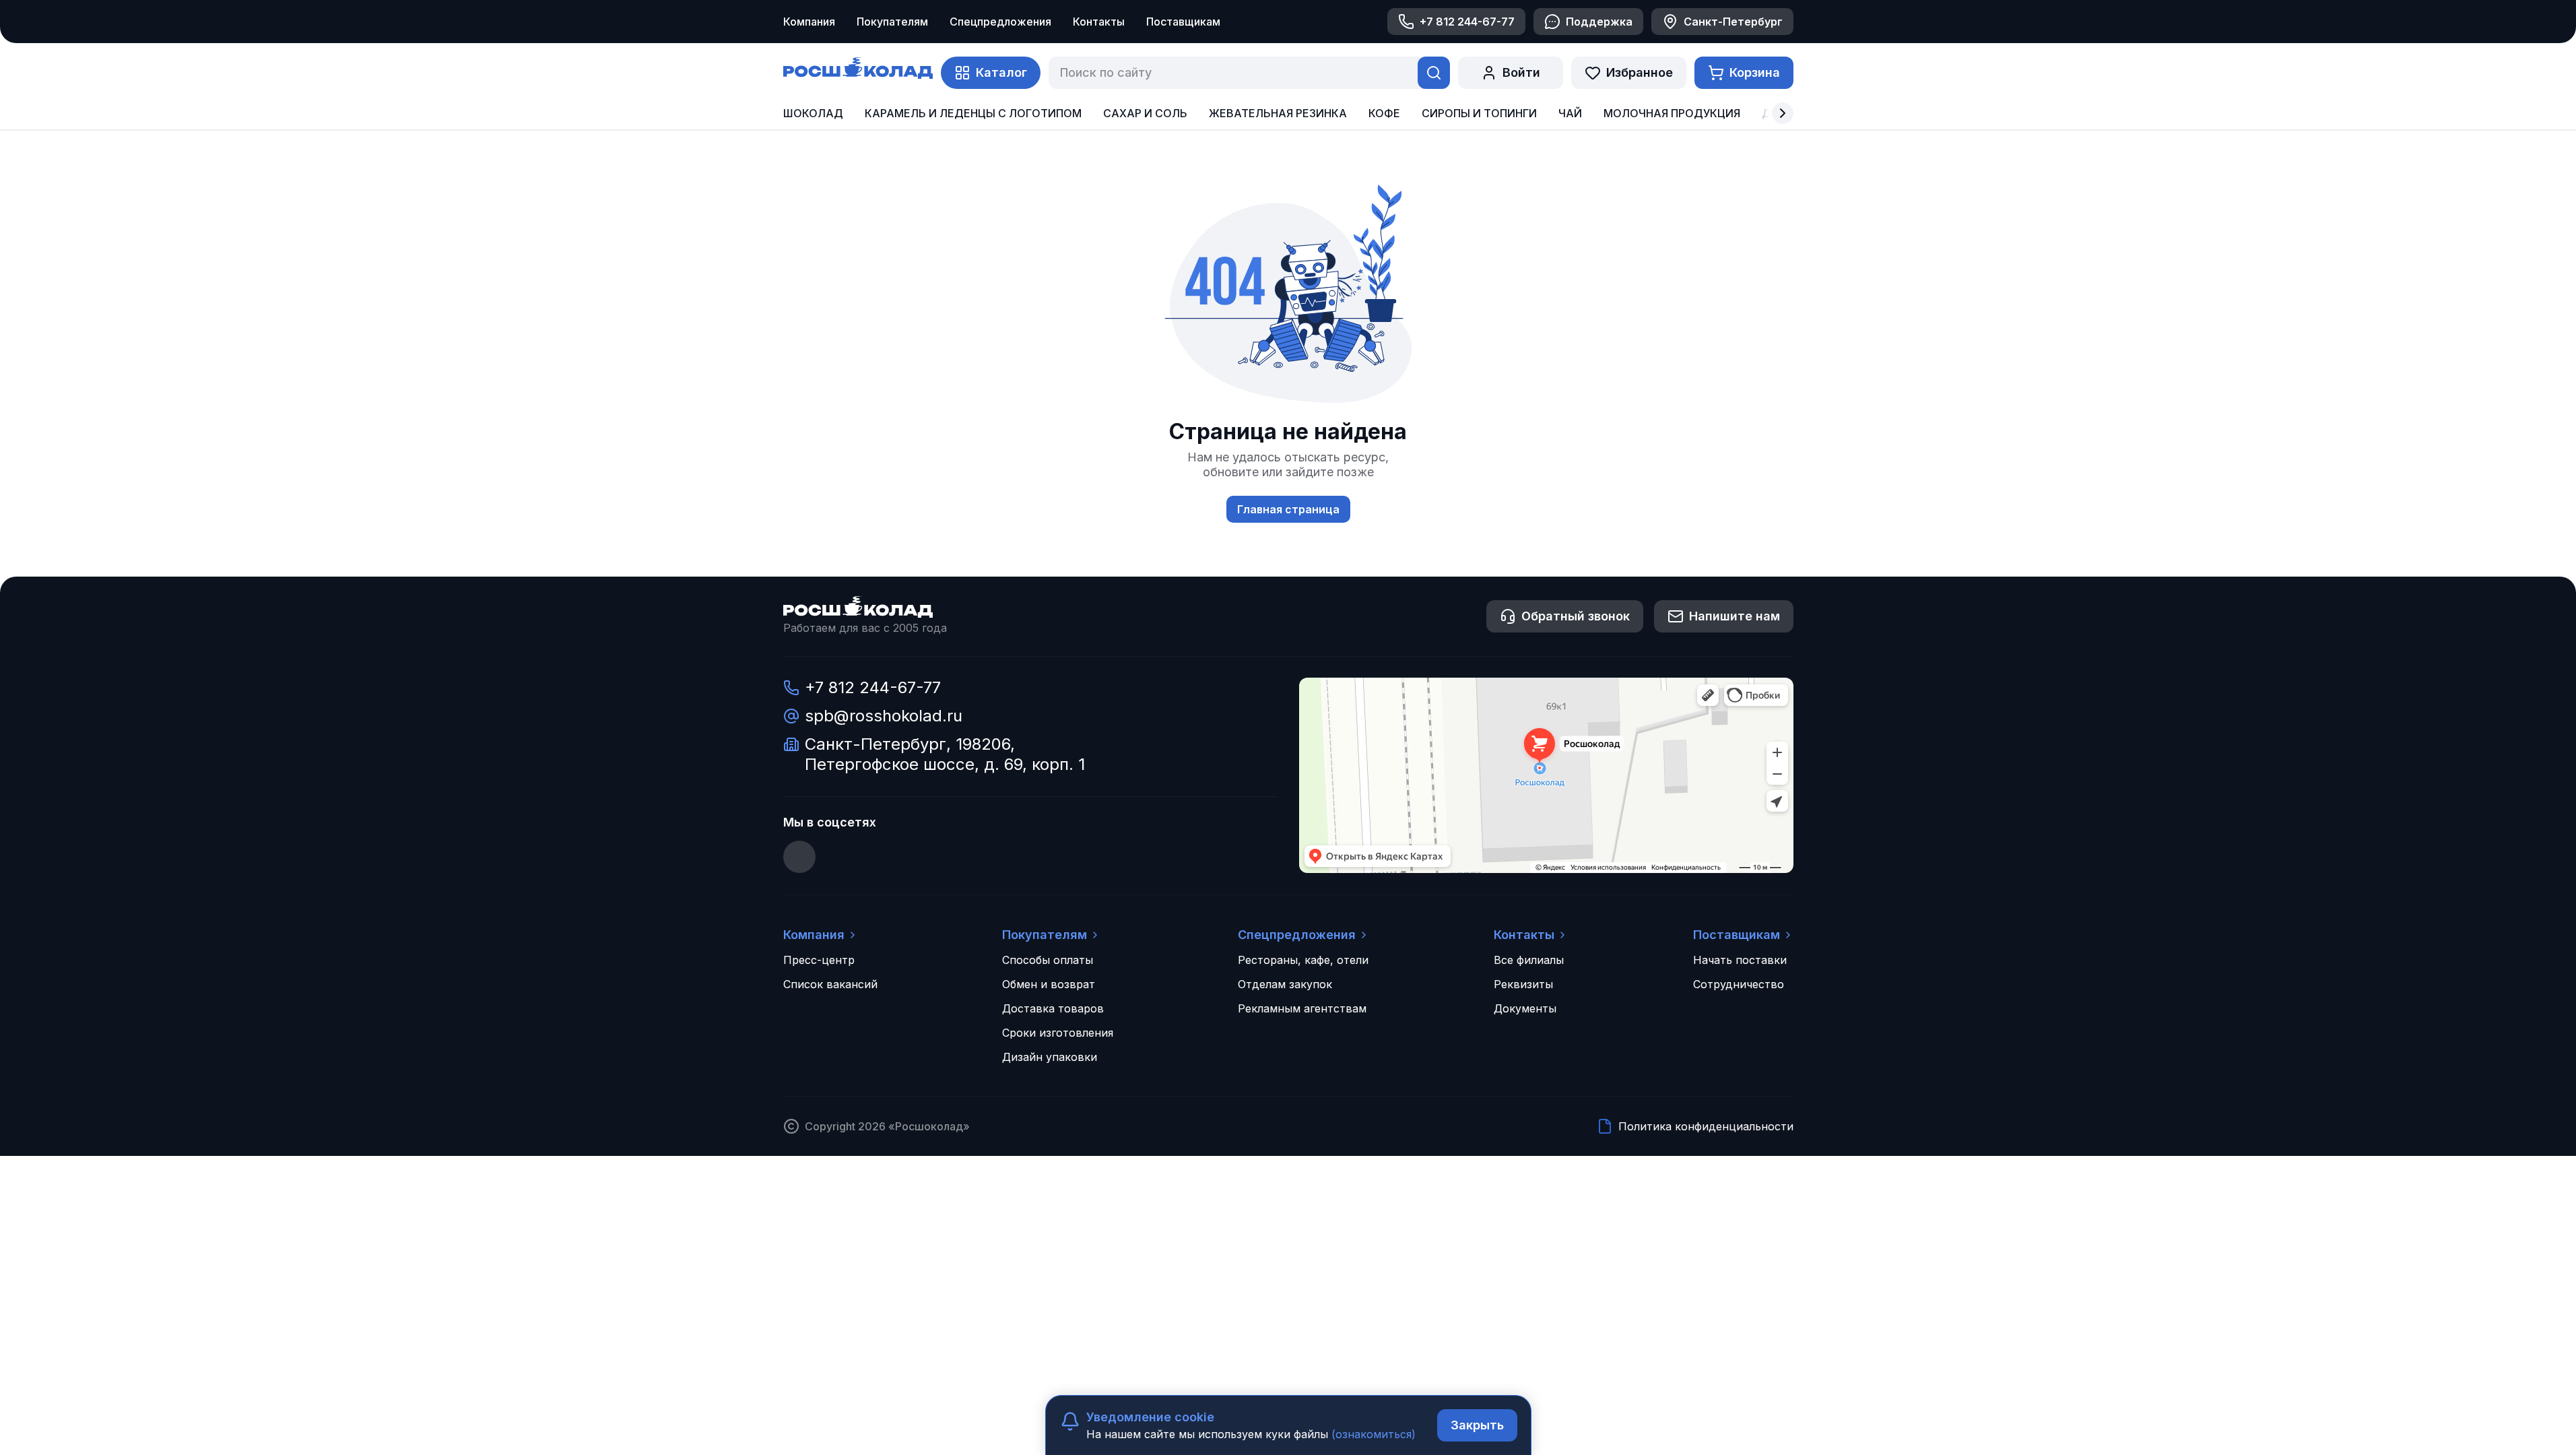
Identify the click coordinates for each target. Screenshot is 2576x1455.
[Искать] (1434, 73)
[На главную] (858, 70)
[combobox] (1230, 73)
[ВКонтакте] (799, 857)
